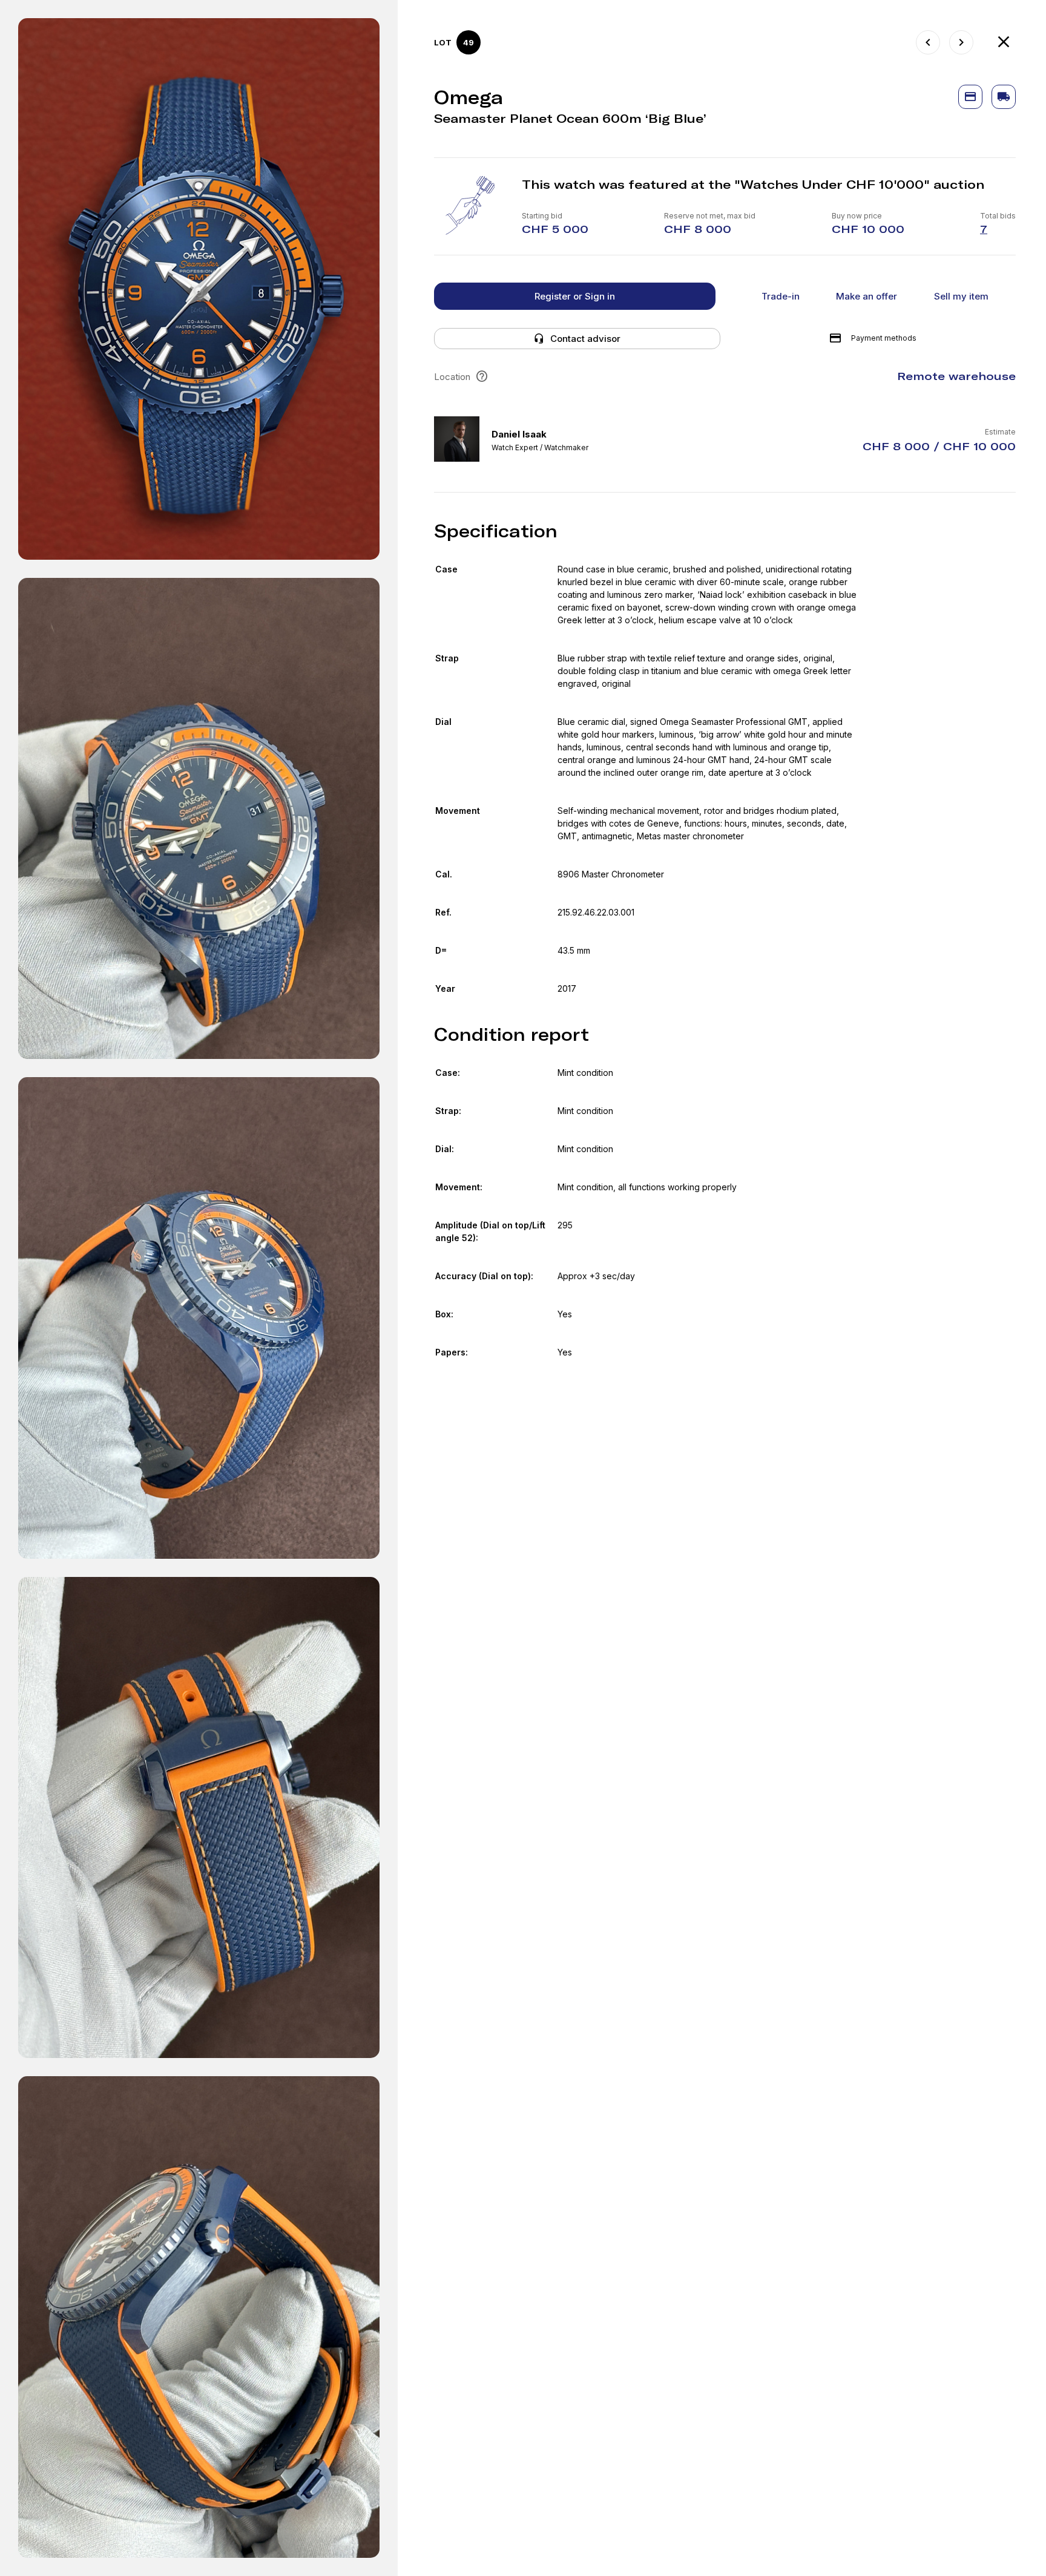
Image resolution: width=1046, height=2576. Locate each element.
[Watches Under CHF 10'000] (1004, 42)
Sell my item (961, 296)
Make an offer (867, 296)
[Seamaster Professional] (961, 42)
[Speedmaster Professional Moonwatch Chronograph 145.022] (928, 42)
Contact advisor (585, 339)
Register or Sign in (575, 296)
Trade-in (781, 296)
